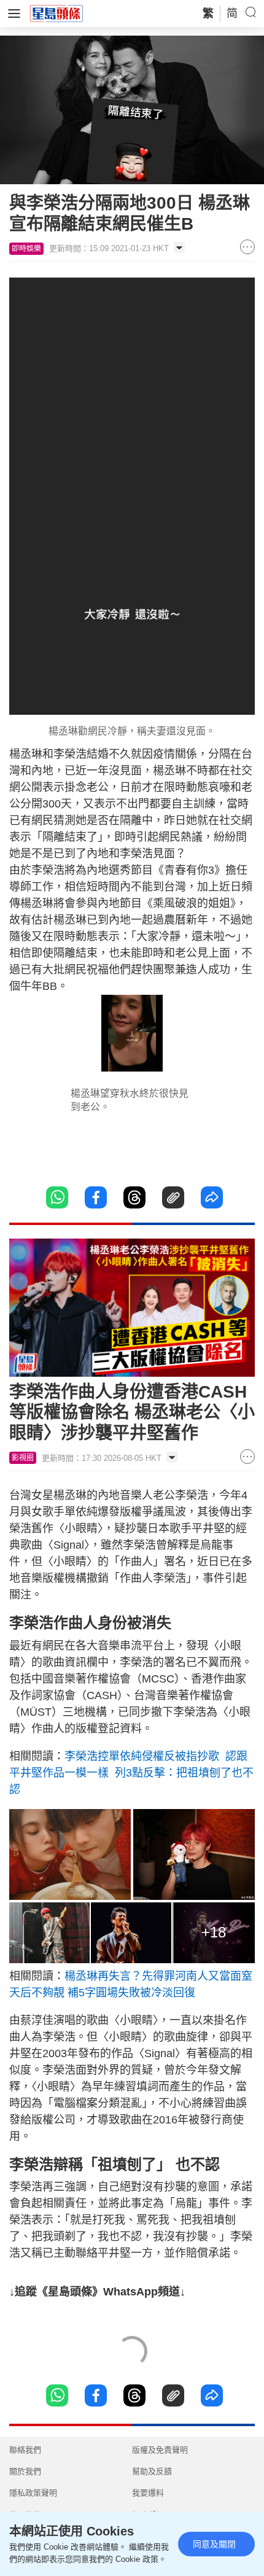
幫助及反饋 (152, 2471)
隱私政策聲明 (33, 2493)
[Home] (56, 13)
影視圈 (23, 1458)
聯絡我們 (25, 2450)
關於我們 (25, 2471)
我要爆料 (148, 2493)
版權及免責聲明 (160, 2450)
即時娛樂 (26, 249)
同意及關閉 (214, 2544)
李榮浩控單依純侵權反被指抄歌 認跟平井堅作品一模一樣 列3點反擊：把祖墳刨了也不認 (131, 1773)
